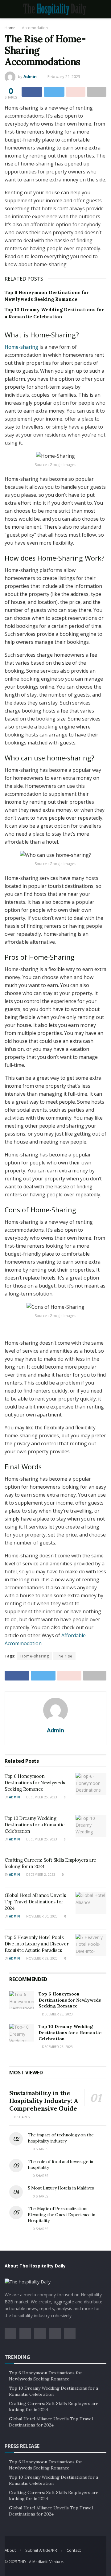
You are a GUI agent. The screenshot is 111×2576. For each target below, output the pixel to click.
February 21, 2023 (64, 76)
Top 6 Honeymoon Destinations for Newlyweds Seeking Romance (35, 1783)
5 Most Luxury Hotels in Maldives (61, 2188)
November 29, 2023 (41, 1958)
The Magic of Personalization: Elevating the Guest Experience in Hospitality (62, 2215)
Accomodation (35, 28)
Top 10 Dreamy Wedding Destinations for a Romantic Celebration (35, 1825)
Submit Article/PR (41, 2550)
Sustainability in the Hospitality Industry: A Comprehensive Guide (44, 2101)
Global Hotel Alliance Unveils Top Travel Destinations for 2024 (35, 1902)
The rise (64, 1656)
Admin (30, 76)
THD (22, 2562)
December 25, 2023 (41, 1797)
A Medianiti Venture (46, 2562)
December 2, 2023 (40, 1875)
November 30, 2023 (41, 1916)
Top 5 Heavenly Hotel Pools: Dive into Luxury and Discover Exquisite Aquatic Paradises (37, 1944)
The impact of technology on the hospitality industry (61, 2138)
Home (10, 28)
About (10, 2550)
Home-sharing (21, 347)
